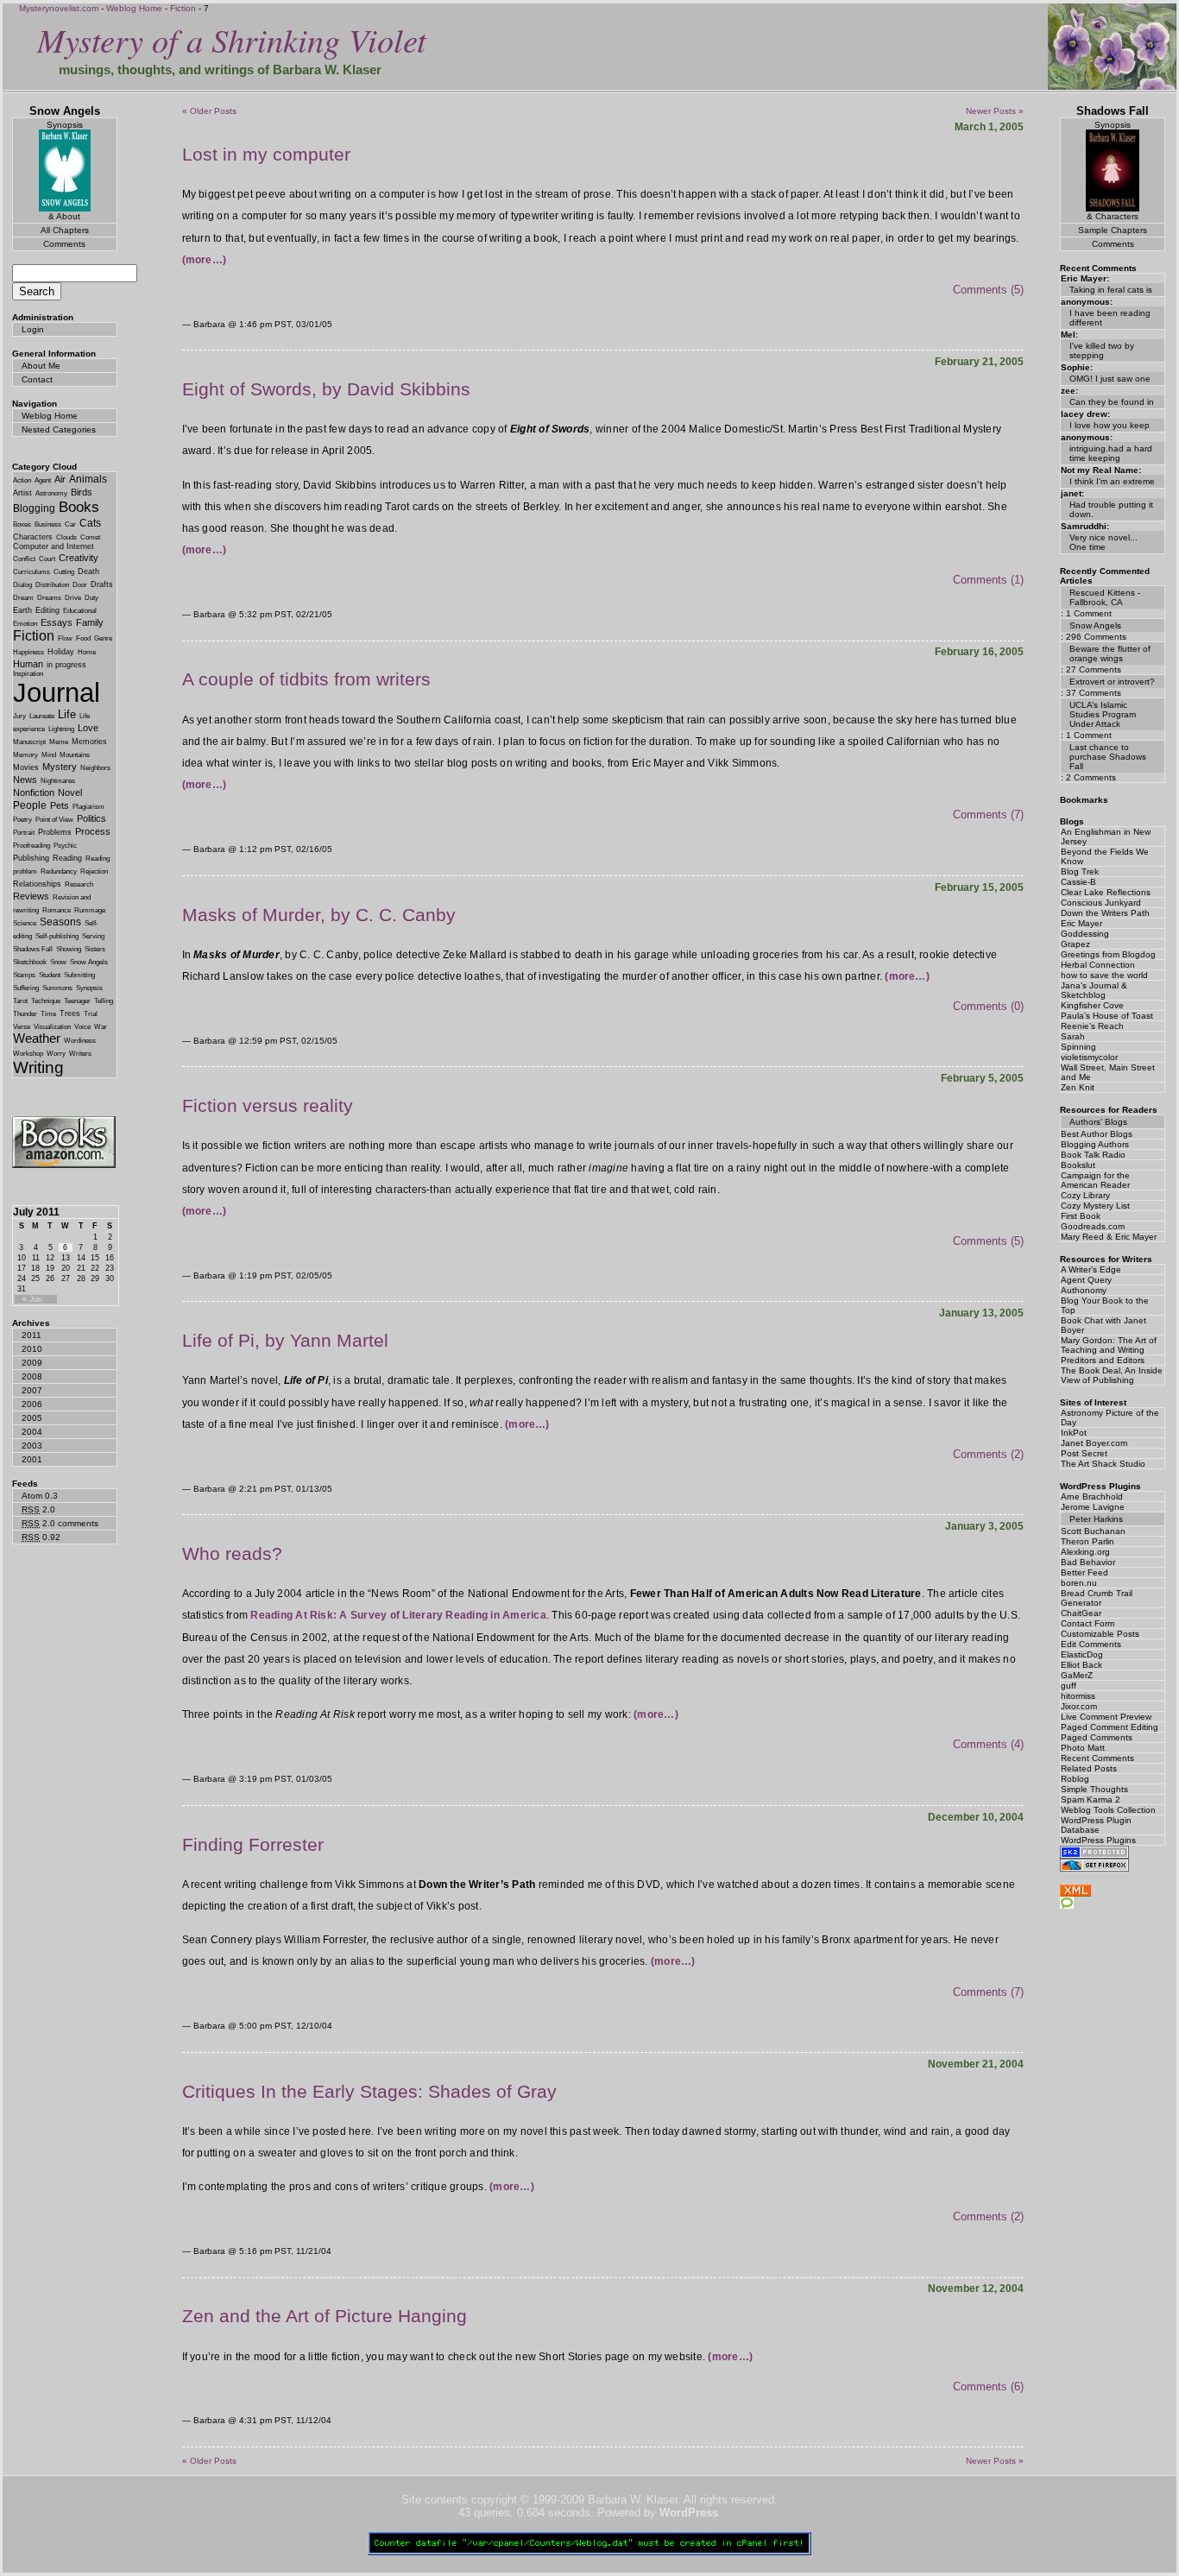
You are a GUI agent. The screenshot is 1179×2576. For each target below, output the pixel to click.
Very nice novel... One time (1103, 542)
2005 (32, 1418)
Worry (56, 1054)
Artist (22, 493)
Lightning (61, 729)
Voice (82, 1027)
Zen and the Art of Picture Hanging (325, 2316)
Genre (103, 638)
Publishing (31, 858)
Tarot (20, 1001)
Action (22, 480)
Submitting (79, 975)
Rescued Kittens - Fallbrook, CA (1105, 597)
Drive (73, 598)
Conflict (24, 559)
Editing (47, 610)
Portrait (24, 833)
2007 (32, 1390)
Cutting (64, 572)
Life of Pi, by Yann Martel (285, 1340)
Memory (25, 755)
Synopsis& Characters (1113, 170)
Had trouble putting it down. (1111, 509)
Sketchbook (30, 962)
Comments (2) (988, 1454)
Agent (43, 480)
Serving (93, 936)
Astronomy (51, 493)
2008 (32, 1376)
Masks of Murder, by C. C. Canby (319, 915)
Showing (69, 949)
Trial (91, 1014)
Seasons (60, 922)
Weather (37, 1039)
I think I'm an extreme (1112, 481)
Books (79, 507)
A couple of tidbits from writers (306, 679)
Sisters (95, 949)
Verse (22, 1027)
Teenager (77, 1001)
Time (48, 1014)
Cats (90, 523)
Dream (23, 598)
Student (50, 975)
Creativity (79, 558)
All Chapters (65, 230)
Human (28, 664)
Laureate (42, 716)
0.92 (41, 1537)
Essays (57, 622)
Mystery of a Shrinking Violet (232, 39)
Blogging (34, 508)
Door (80, 585)
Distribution (52, 585)
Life (67, 714)
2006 (32, 1404)
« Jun (32, 1299)
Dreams (49, 598)
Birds (82, 492)
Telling (104, 1001)
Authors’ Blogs (1098, 1122)
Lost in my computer (266, 154)
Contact (37, 379)
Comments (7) (988, 814)
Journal (57, 692)
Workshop (28, 1054)
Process (93, 831)
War (101, 1027)
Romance (57, 910)
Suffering (26, 988)
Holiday (61, 652)
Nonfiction (34, 792)
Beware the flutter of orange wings (1110, 653)
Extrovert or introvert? (1112, 682)
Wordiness (80, 1041)
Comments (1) (988, 580)
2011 (32, 1335)
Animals (88, 479)
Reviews (31, 896)
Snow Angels (89, 962)
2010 (32, 1349)
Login (33, 329)
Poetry (22, 820)
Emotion (25, 624)
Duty (91, 598)
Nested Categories (59, 429)
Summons (57, 988)
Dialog (22, 585)
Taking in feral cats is (1111, 290)
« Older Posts (209, 111)
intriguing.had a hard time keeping (1111, 453)
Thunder (25, 1014)
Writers (80, 1054)
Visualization (52, 1027)
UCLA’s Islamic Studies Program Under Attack (1103, 714)
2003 (32, 1446)
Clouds (66, 537)
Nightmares (58, 781)
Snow (58, 962)
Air (60, 479)
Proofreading (32, 846)
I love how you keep (1110, 425)
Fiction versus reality (268, 1105)
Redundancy (59, 871)
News (25, 780)
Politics (91, 818)
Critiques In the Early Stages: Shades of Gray (369, 2091)
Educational (80, 611)
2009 (32, 1363)
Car (70, 524)
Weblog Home (134, 8)
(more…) (205, 260)
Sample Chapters (1113, 230)
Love (88, 728)
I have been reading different (1110, 318)
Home (87, 652)
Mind (49, 755)
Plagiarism (88, 807)
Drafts (102, 584)
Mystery (60, 767)
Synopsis (89, 988)
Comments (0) (988, 1006)
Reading (67, 858)
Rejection (94, 871)
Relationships (37, 884)
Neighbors (95, 768)
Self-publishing (57, 936)
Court (47, 559)
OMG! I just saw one (1110, 379)
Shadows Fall (33, 949)
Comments (64, 244)
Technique (46, 1001)
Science (25, 923)
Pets (60, 805)
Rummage (90, 910)
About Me (41, 366)
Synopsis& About (65, 170)
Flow (65, 638)
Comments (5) (988, 290)
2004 (32, 1432)
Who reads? (232, 1553)
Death (88, 571)
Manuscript (29, 742)
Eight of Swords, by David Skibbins (326, 389)
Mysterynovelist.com (59, 8)
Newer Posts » (995, 111)
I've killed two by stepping (1102, 350)
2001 (32, 1459)
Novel (70, 792)
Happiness (28, 652)
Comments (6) (988, 2387)
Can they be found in (1112, 402)
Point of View (54, 820)
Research (79, 884)
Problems (55, 832)
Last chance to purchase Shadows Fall (1108, 757)
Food (83, 638)
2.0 (38, 1509)
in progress (66, 665)
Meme (59, 742)
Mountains (75, 755)
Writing (38, 1067)
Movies (26, 767)
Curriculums (32, 572)
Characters (33, 537)
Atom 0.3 (40, 1496)
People (30, 805)
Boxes (22, 524)
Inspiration (28, 674)
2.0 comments (60, 1523)
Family (90, 622)
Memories (89, 742)
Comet (90, 537)
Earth (22, 610)
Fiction (183, 8)
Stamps (24, 975)
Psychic (65, 846)
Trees (70, 1013)
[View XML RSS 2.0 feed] (1075, 1893)
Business (48, 524)
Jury (19, 716)
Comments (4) (988, 1744)
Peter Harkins (1096, 1519)
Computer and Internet (54, 546)
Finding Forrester (253, 1844)
